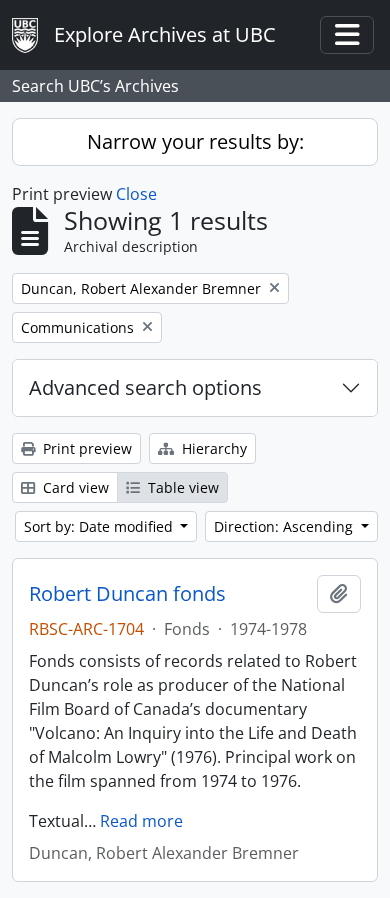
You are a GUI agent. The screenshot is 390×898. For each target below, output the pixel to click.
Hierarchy (212, 448)
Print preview (85, 448)
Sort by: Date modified (100, 526)
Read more (141, 821)
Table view (181, 487)
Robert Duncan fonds (127, 594)
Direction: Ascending (285, 526)
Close (136, 194)
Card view (74, 487)
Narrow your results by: (195, 141)
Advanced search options (145, 387)
